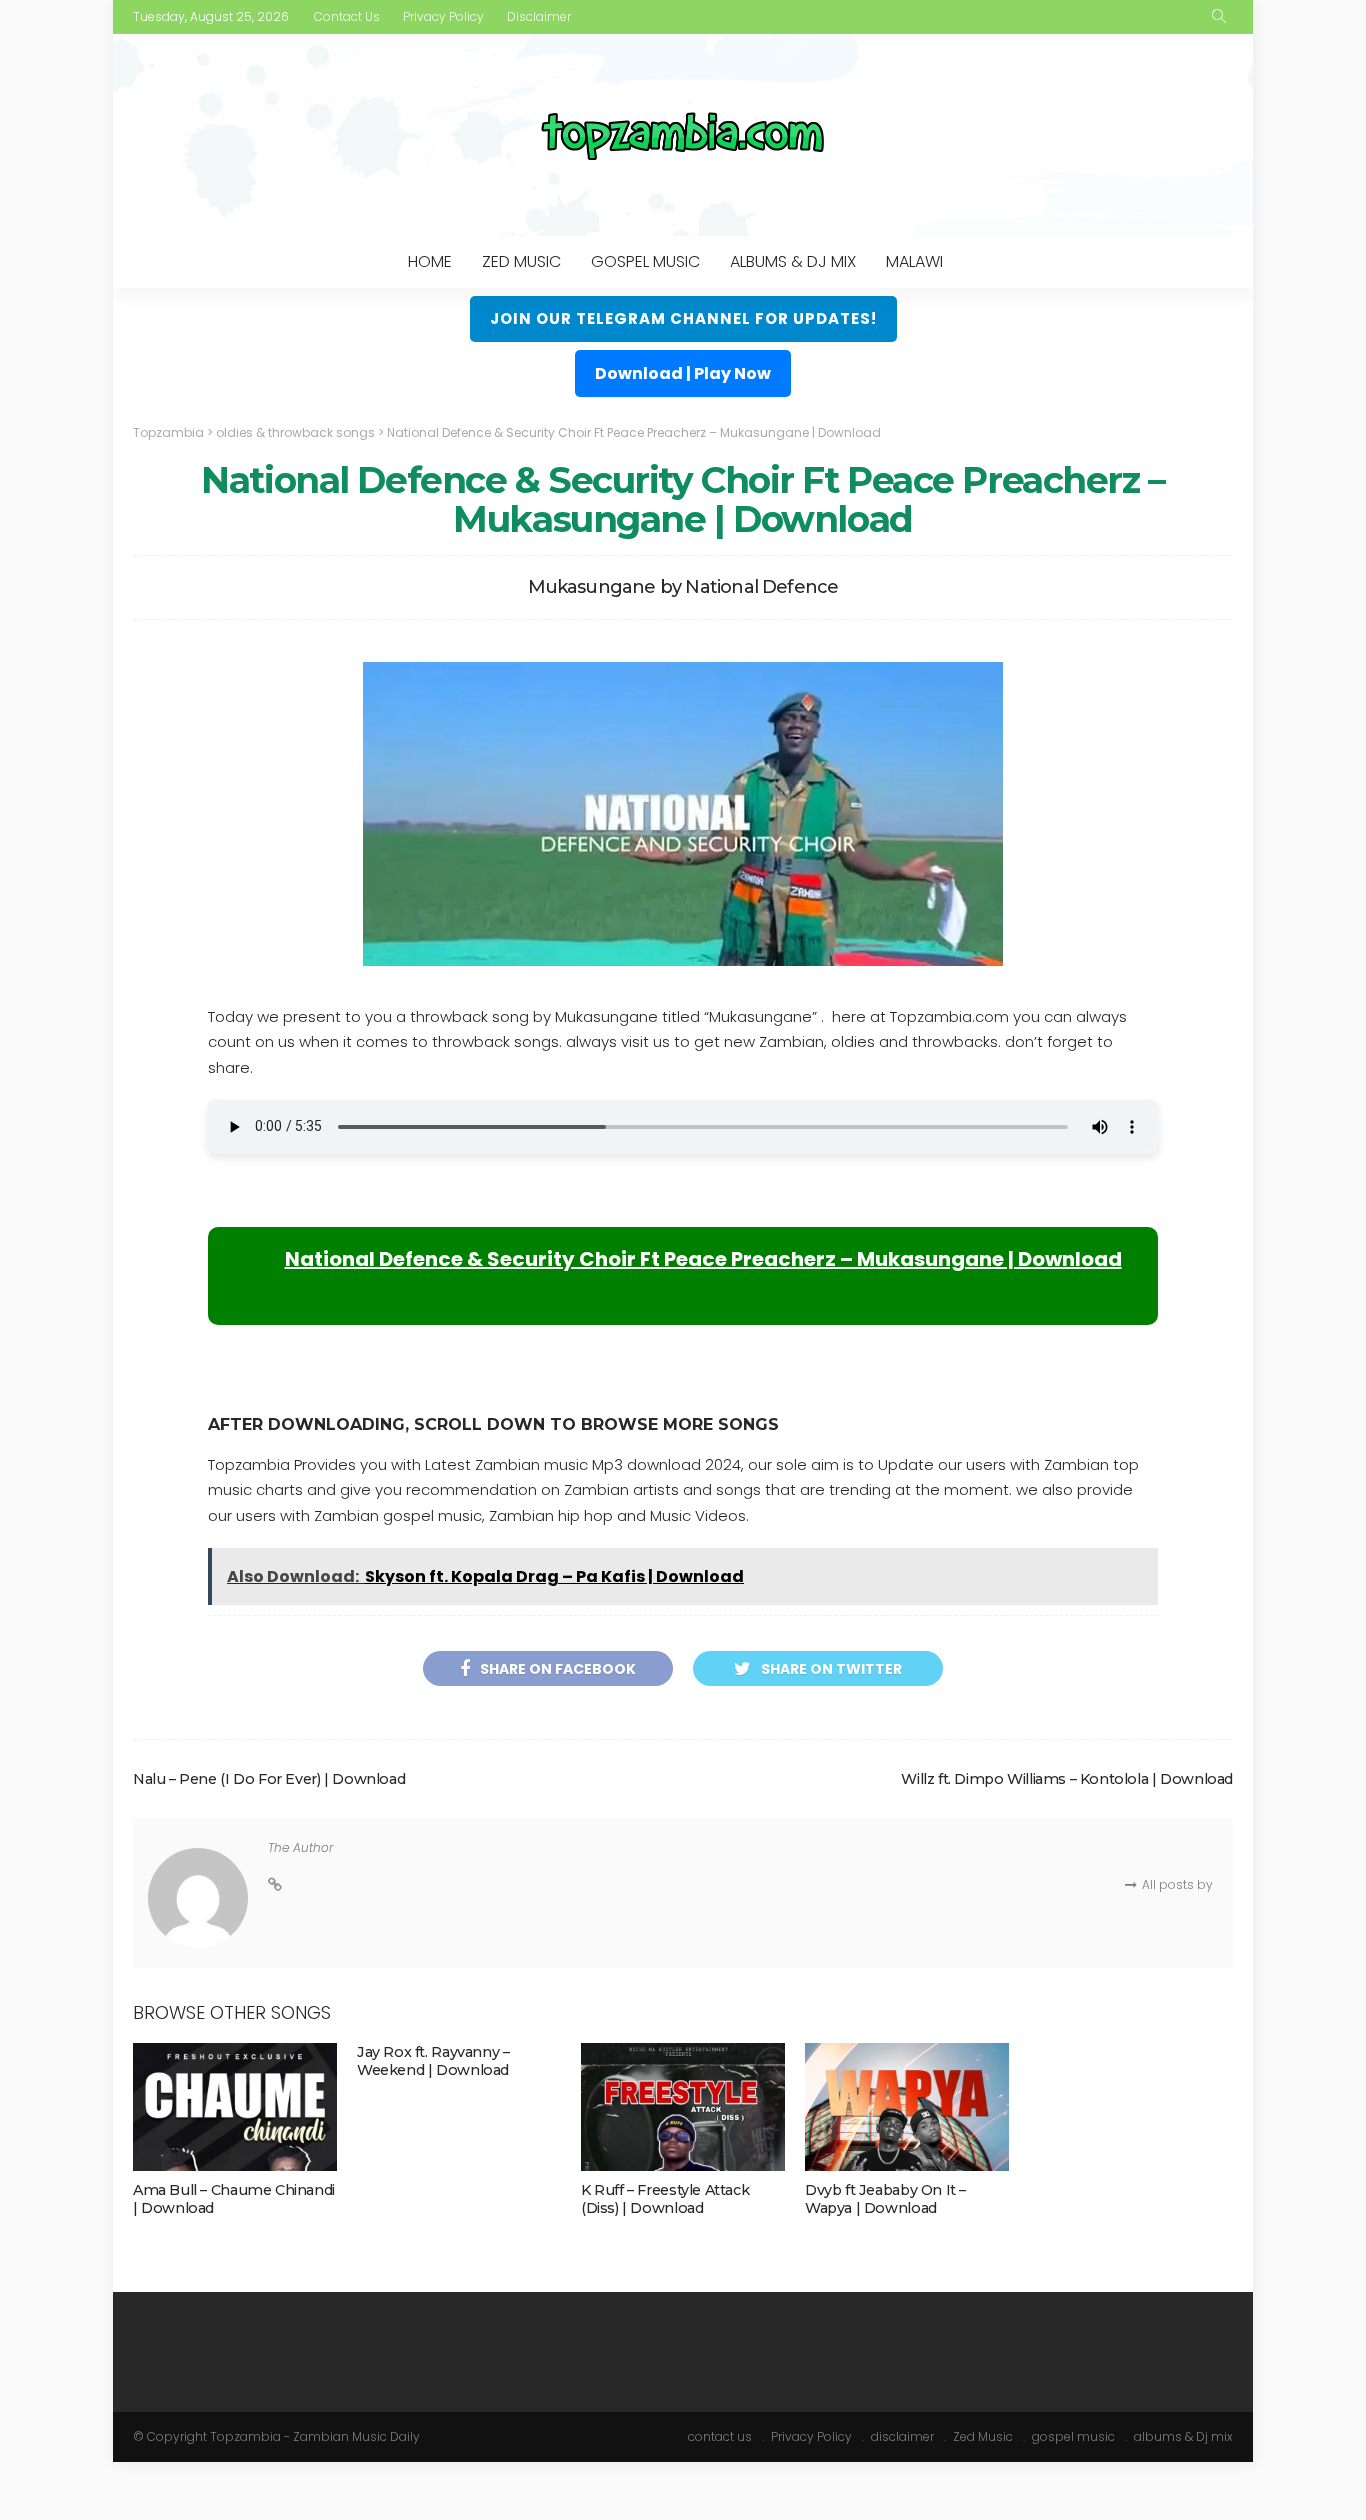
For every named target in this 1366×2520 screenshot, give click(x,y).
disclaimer (539, 16)
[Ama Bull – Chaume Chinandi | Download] (235, 2107)
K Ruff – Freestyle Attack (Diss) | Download (665, 2199)
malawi (914, 261)
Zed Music (521, 261)
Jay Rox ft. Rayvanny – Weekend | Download (433, 2061)
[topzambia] (683, 135)
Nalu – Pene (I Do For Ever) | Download (269, 1779)
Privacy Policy (443, 16)
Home (430, 261)
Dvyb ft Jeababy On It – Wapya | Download (885, 2199)
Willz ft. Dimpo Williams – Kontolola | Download (1067, 1779)
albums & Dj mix (793, 261)
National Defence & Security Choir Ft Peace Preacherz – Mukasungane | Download (703, 1259)
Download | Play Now (683, 373)
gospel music (645, 261)
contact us (347, 16)
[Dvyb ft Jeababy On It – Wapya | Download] (907, 2107)
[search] (1219, 17)
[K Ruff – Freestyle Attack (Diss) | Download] (683, 2107)
